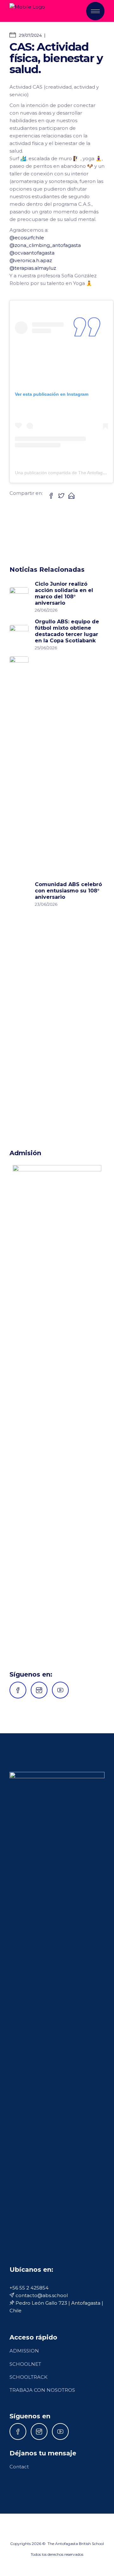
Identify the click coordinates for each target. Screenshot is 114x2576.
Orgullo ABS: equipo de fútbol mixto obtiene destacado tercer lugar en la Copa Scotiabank (67, 631)
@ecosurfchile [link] (27, 238)
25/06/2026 (46, 648)
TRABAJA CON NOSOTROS (42, 2390)
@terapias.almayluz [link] (33, 268)
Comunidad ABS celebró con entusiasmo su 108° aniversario (68, 891)
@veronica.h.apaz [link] (31, 260)
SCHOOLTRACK (28, 2377)
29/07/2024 (30, 35)
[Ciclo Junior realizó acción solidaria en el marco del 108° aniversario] (19, 597)
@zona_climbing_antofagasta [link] (45, 245)
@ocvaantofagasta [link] (32, 253)
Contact (19, 2467)
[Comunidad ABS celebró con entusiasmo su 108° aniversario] (19, 894)
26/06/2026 (46, 610)
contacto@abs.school (41, 2295)
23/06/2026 (46, 904)
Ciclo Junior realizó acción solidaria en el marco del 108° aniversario (64, 593)
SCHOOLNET (25, 2364)
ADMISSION (24, 2351)
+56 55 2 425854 (29, 2288)
